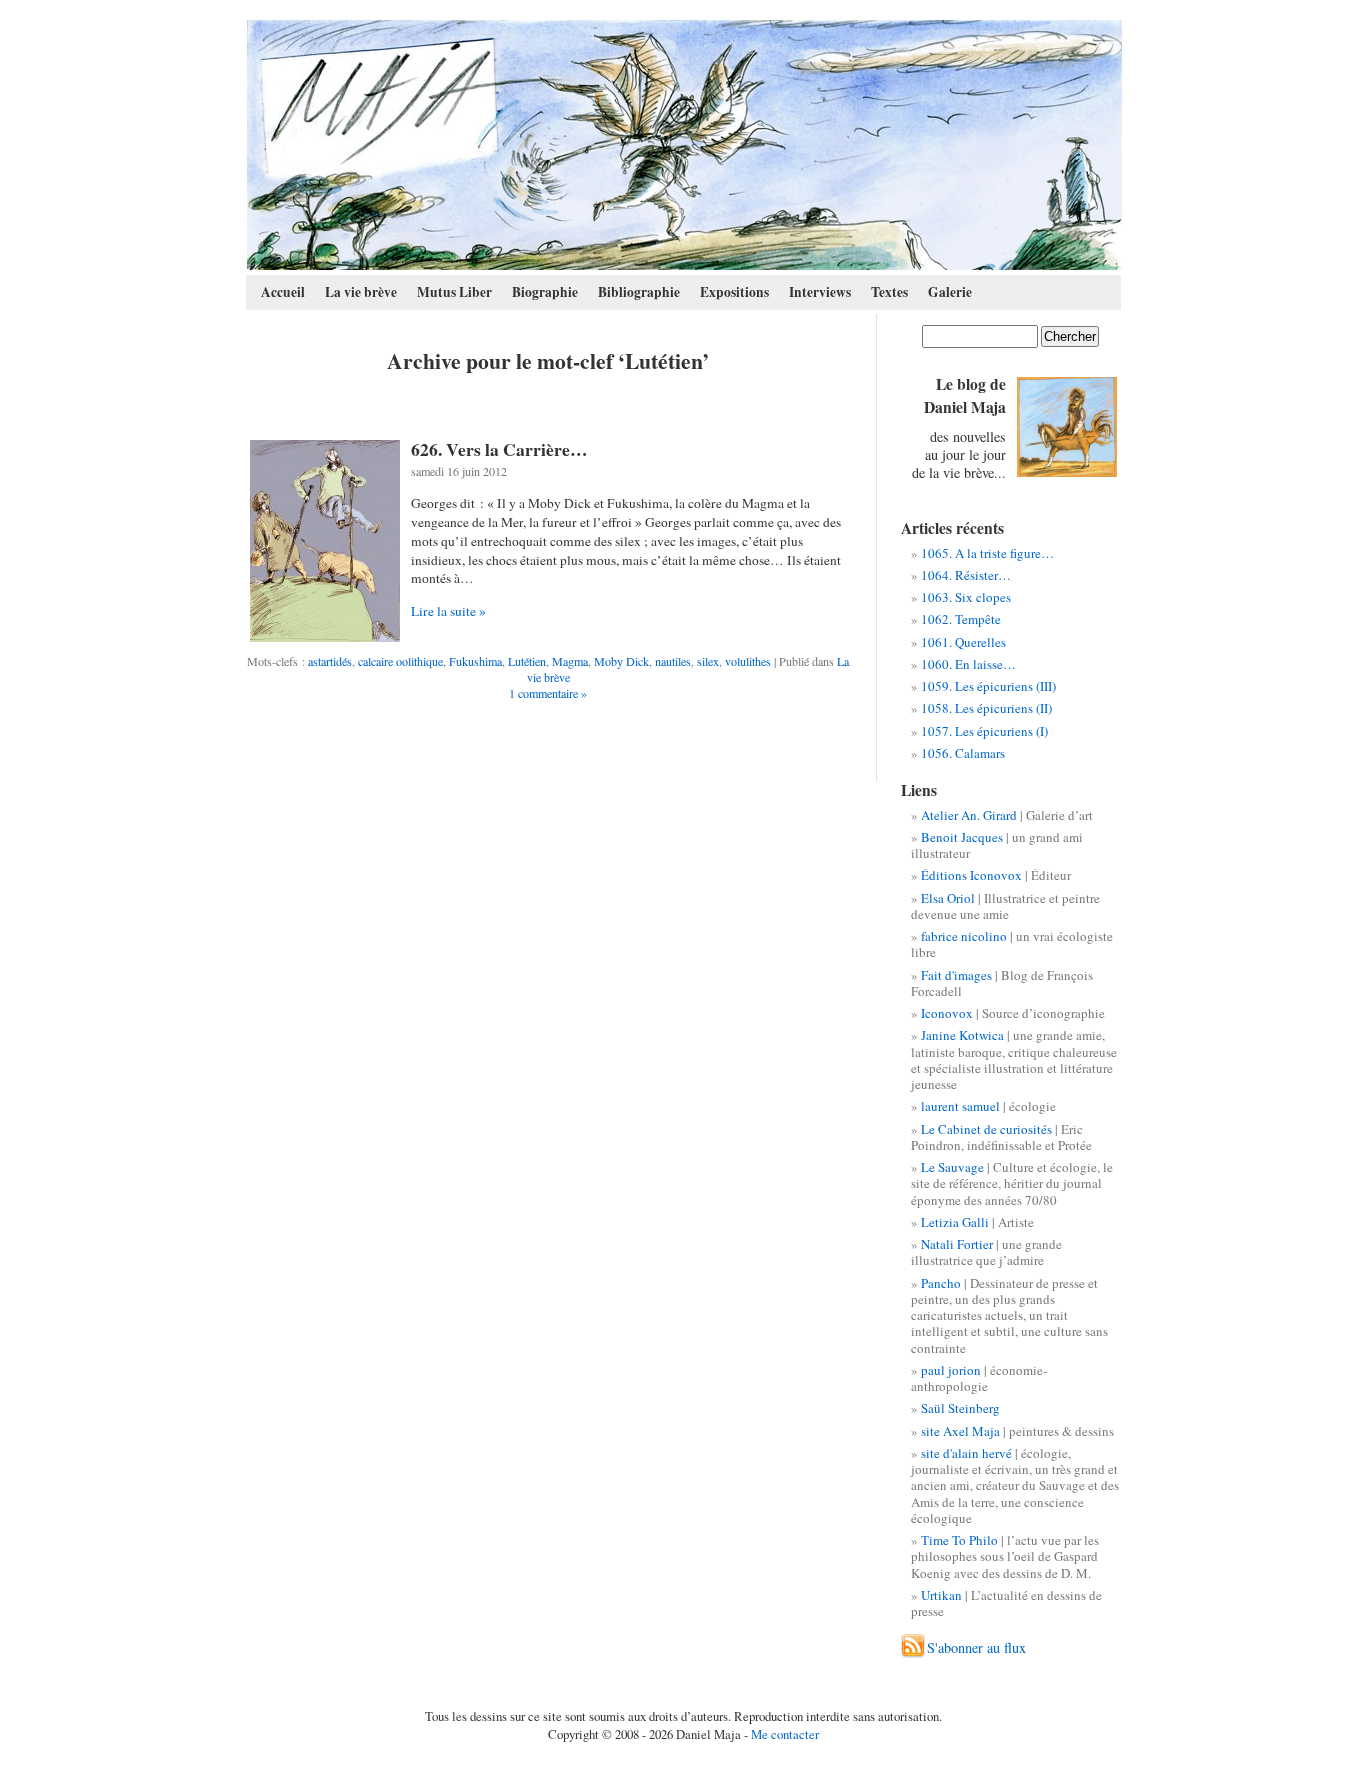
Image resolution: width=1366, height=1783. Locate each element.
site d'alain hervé (966, 1453)
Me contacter (785, 1734)
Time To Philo (959, 1540)
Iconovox (947, 1013)
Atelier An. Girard (969, 815)
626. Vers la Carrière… (499, 449)
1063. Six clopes (966, 597)
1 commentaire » (548, 693)
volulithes (748, 661)
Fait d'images (956, 975)
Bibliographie (639, 292)
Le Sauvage (952, 1167)
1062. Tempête (961, 619)
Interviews (820, 292)
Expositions (734, 292)
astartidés (330, 661)
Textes (889, 292)
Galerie (950, 292)
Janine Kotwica (962, 1035)
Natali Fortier (957, 1244)
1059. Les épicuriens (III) (988, 686)
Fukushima (475, 661)
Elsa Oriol (948, 898)
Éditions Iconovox (971, 875)
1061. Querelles (963, 642)
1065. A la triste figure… (987, 553)
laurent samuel (960, 1106)
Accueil (283, 292)
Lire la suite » (448, 611)
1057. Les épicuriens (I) (984, 731)
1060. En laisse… (968, 664)
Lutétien (527, 661)
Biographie (545, 292)
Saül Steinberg (960, 1408)
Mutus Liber (454, 292)
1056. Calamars (963, 753)
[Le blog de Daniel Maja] (684, 145)
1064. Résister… (966, 575)
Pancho (941, 1283)
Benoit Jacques (962, 837)
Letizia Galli (955, 1222)
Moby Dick (621, 661)
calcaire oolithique (400, 661)
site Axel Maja (960, 1431)
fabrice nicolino (964, 936)
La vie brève (361, 292)
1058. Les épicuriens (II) (986, 708)
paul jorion (951, 1370)
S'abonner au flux (976, 1647)
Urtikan (941, 1595)
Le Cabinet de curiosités (986, 1129)
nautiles (673, 661)
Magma (570, 661)
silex (708, 661)
